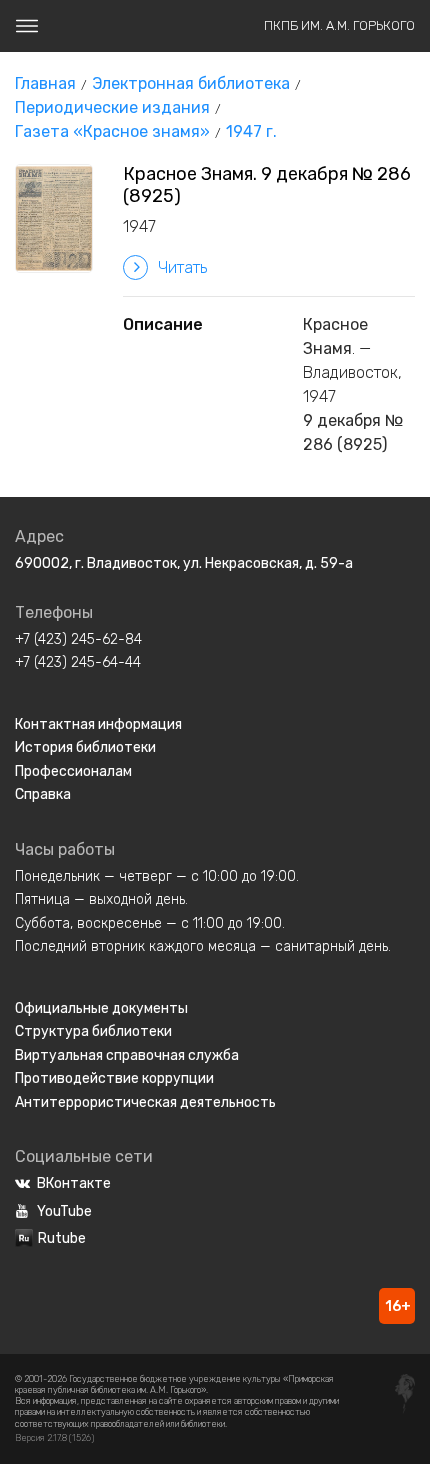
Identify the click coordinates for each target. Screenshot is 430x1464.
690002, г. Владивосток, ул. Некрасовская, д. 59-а (184, 563)
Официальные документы (101, 1008)
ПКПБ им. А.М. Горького (339, 25)
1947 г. (251, 131)
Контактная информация (98, 724)
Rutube (62, 1238)
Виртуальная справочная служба (127, 1055)
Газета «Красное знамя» (112, 131)
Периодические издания (112, 107)
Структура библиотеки (93, 1031)
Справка (43, 794)
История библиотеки (85, 747)
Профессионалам (73, 771)
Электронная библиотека (191, 83)
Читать (182, 267)
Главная (45, 83)
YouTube (64, 1211)
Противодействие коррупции (114, 1078)
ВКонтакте (74, 1183)
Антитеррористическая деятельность (145, 1102)
